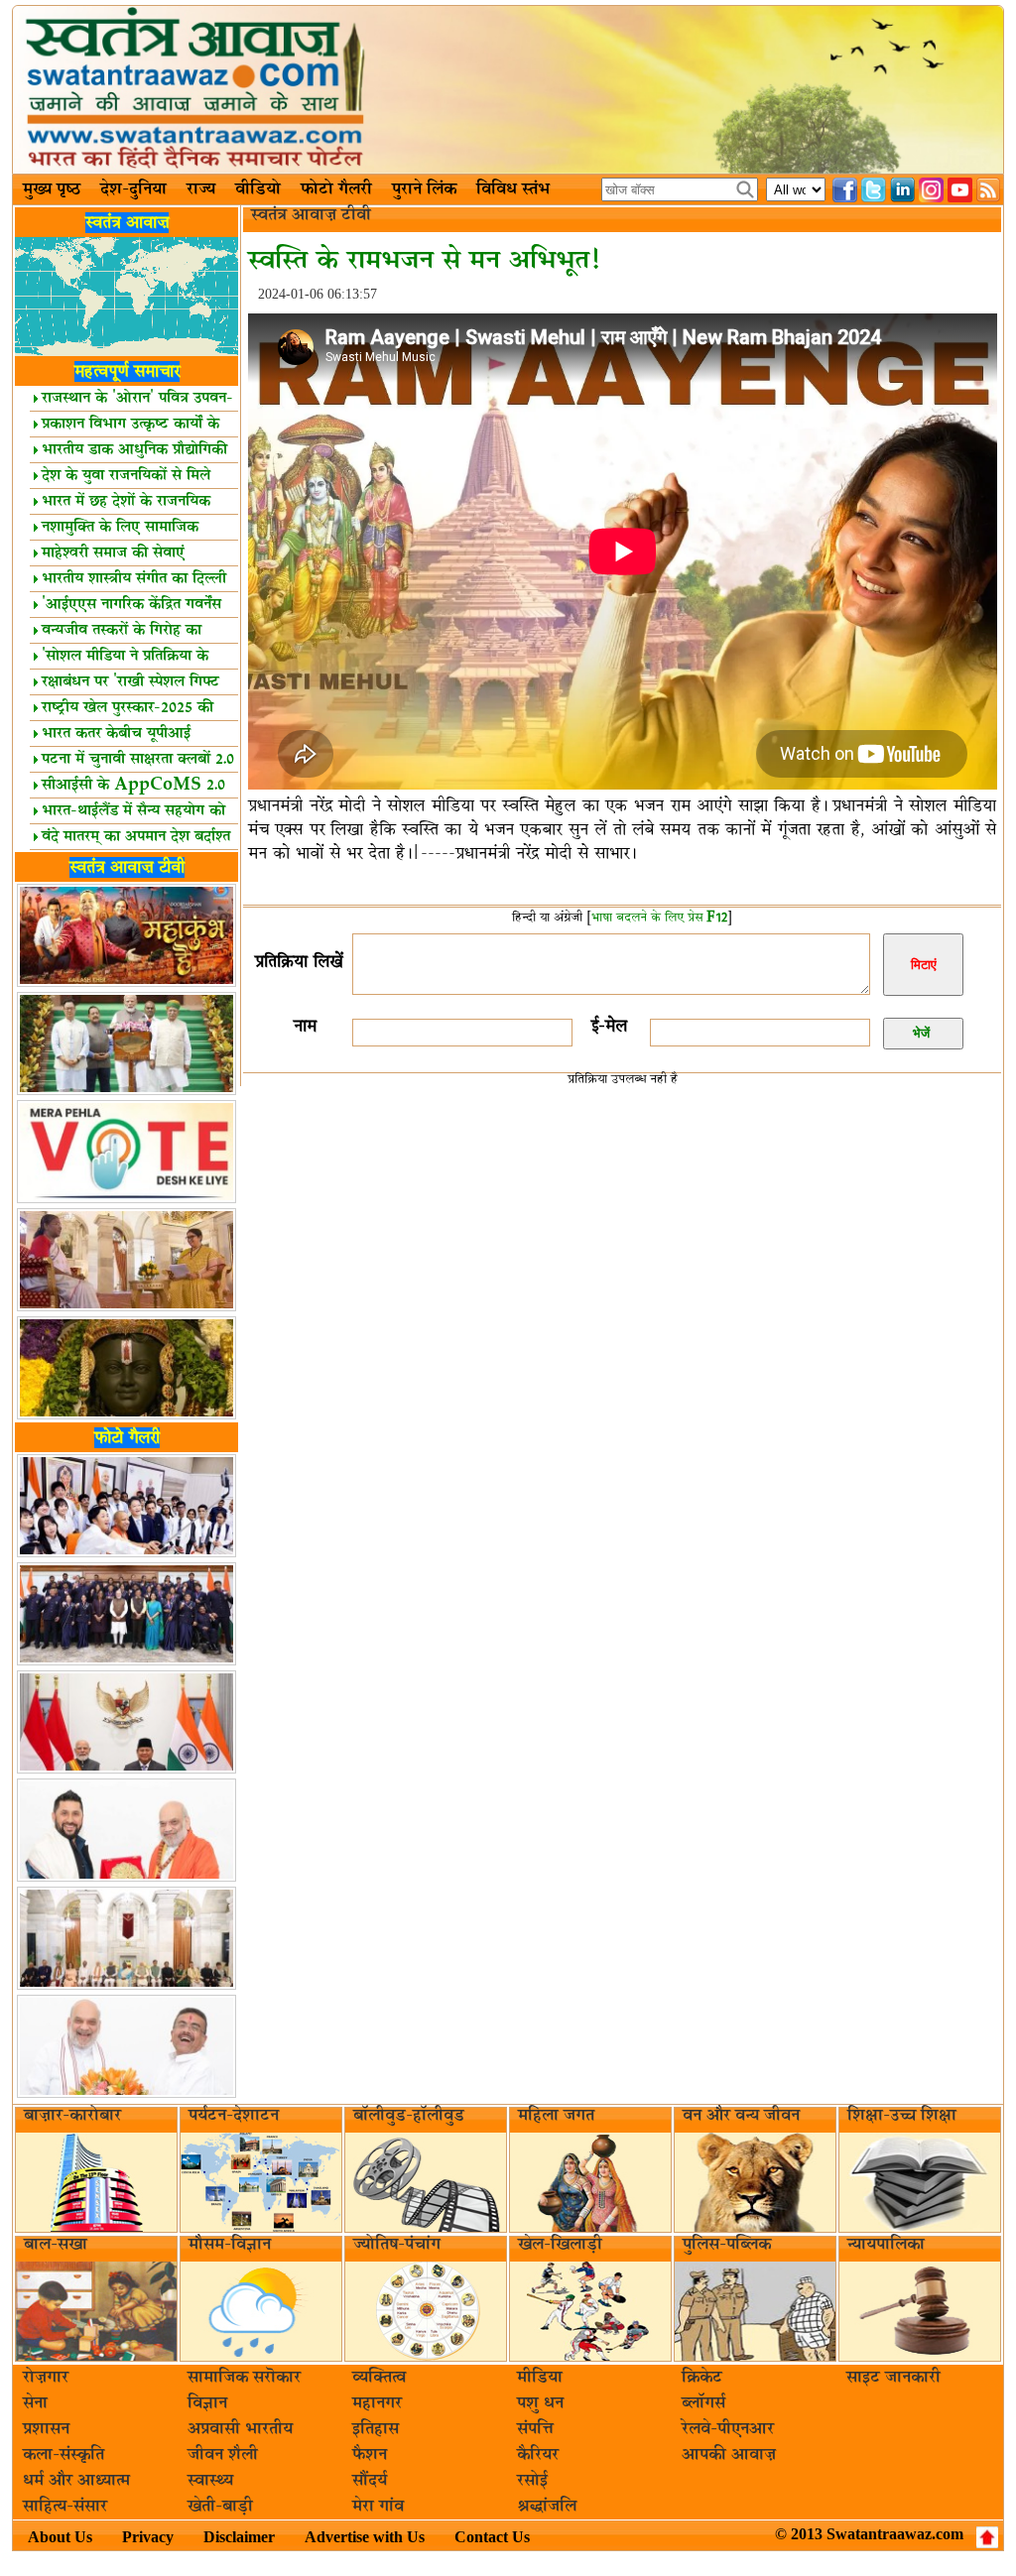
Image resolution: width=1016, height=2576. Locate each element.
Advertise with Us (365, 2537)
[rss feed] (989, 190)
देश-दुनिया (133, 189)
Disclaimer (239, 2537)
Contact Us (492, 2537)
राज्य (201, 189)
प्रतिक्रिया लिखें (299, 962)
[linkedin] (902, 190)
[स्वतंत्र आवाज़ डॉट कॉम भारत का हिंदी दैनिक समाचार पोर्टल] (508, 90)
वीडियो (258, 189)
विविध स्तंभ (513, 189)
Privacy (148, 2537)
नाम (305, 1026)
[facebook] (845, 190)
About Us (60, 2537)
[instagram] (931, 190)
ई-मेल (609, 1026)
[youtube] (960, 190)
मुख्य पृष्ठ (52, 189)
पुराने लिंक (424, 189)
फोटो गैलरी (336, 189)
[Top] (987, 2537)
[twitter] (874, 190)
